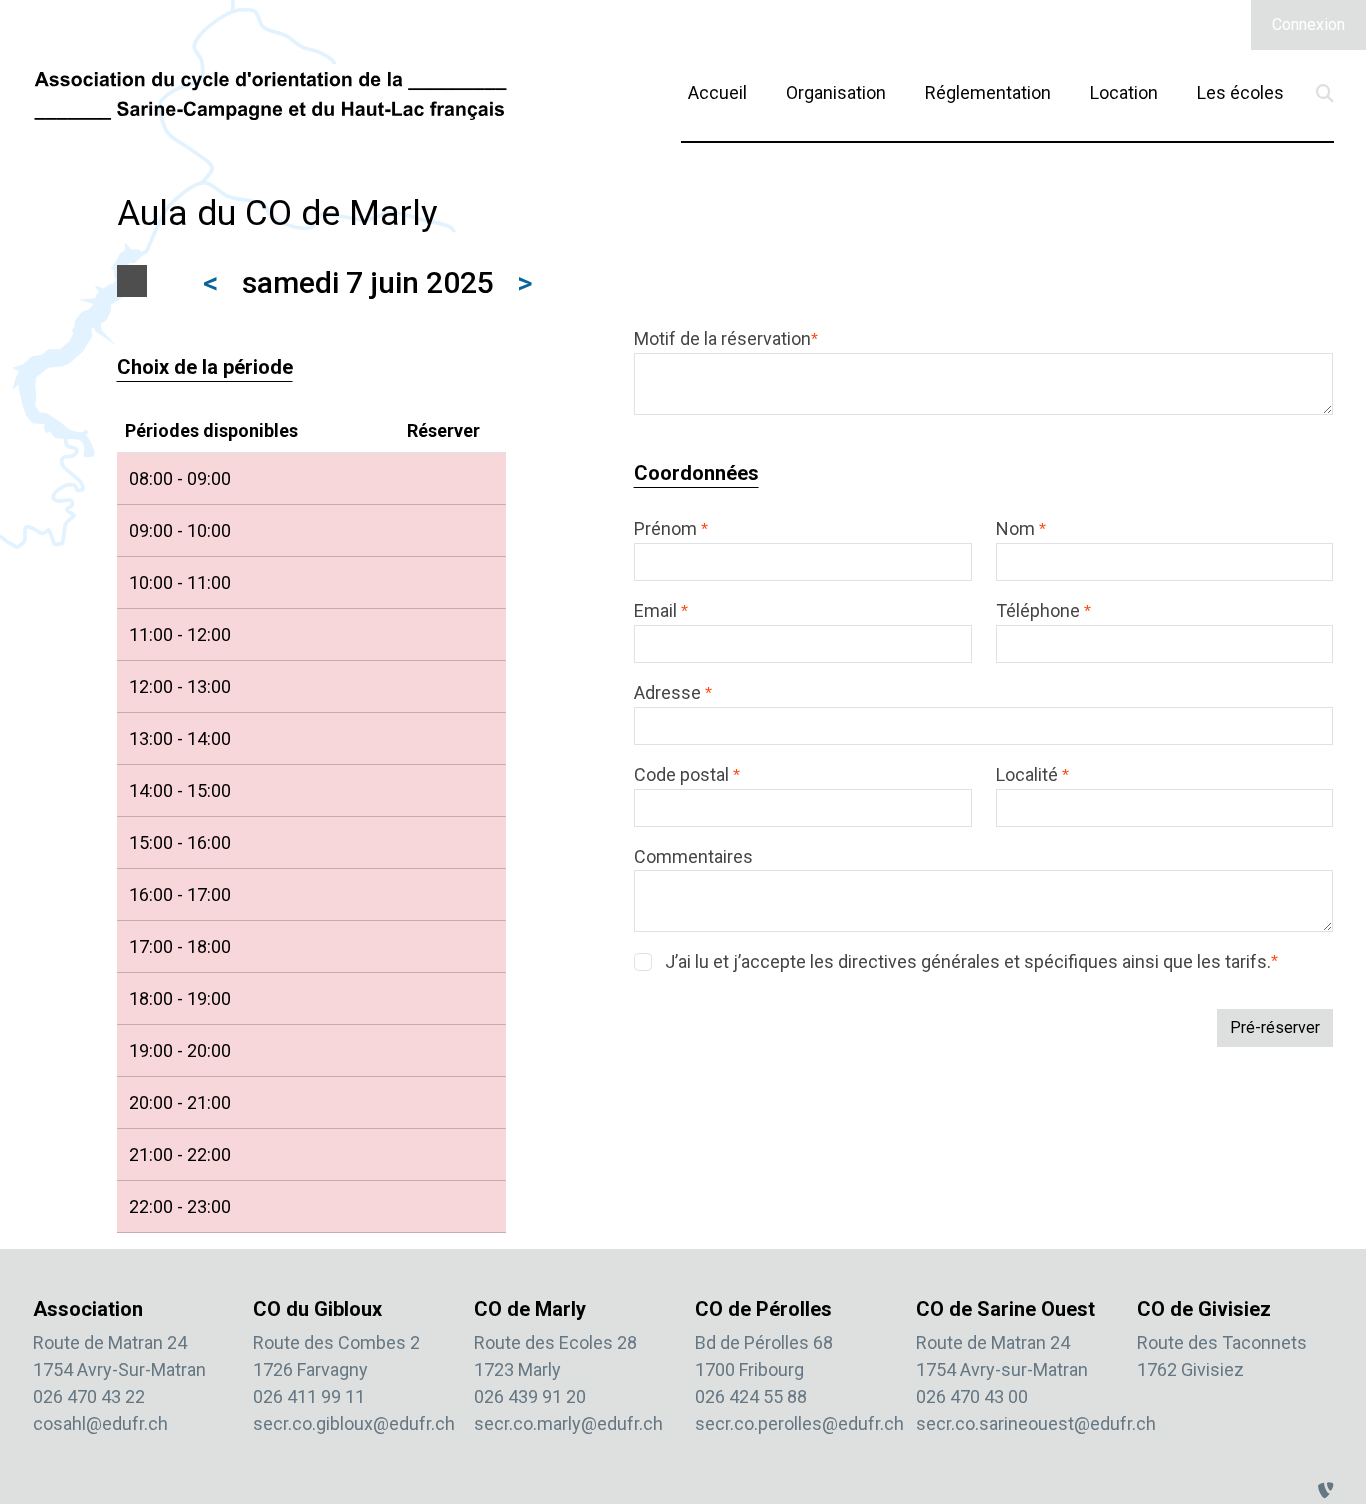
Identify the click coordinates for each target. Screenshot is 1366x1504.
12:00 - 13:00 (180, 686)
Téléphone (1043, 610)
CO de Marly (530, 1309)
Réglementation (988, 92)
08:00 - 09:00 (180, 478)
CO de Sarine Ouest (1005, 1309)
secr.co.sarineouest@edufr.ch (1036, 1423)
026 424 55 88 (751, 1396)
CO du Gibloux (317, 1309)
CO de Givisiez (1204, 1309)
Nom (1021, 528)
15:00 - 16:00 (180, 842)
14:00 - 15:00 (180, 790)
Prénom (671, 528)
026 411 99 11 (309, 1396)
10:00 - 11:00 (180, 582)
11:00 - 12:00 (180, 634)
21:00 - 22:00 (180, 1154)
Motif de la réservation (726, 338)
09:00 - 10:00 (180, 530)
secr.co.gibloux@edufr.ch (354, 1423)
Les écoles (1240, 92)
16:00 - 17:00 (180, 894)
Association (88, 1309)
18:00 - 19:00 (180, 998)
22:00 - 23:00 (180, 1206)
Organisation (836, 92)
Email (661, 610)
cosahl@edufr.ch (100, 1423)
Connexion (1308, 24)
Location (1124, 92)
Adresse (673, 692)
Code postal (687, 774)
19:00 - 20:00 (180, 1050)
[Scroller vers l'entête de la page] (1331, 1437)
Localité (1032, 774)
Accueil (717, 92)
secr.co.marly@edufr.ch (568, 1423)
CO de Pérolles (763, 1309)
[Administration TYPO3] (1326, 1490)
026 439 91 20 (530, 1396)
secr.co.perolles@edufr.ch (799, 1423)
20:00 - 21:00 (180, 1102)
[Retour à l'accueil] (270, 94)
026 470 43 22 (89, 1396)
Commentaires (693, 856)
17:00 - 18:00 (180, 946)
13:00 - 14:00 (180, 738)
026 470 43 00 (972, 1396)
